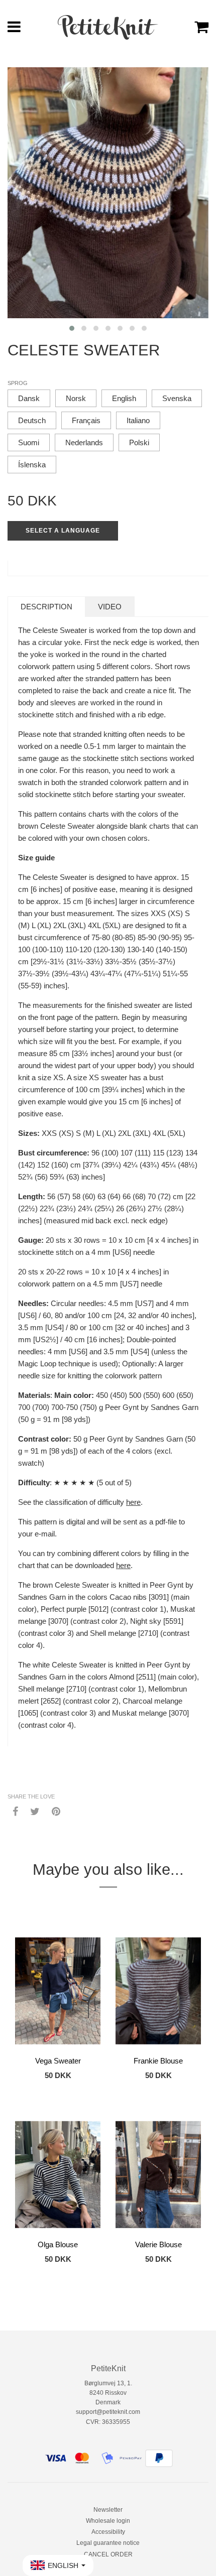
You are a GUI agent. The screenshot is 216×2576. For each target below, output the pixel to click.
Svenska (177, 398)
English (124, 398)
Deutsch (32, 420)
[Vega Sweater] (58, 1991)
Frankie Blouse (158, 2061)
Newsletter (108, 2510)
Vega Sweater (58, 2061)
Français (86, 420)
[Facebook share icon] (15, 1811)
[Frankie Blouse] (158, 1991)
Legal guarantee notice (108, 2543)
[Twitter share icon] (35, 1811)
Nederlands (84, 442)
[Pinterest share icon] (56, 1811)
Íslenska (32, 465)
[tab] (46, 607)
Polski (139, 442)
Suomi (29, 442)
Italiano (138, 420)
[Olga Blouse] (58, 2174)
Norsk (76, 398)
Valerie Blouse (158, 2244)
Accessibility (108, 2532)
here (133, 1502)
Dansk (29, 398)
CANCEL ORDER (108, 2554)
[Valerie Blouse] (158, 2174)
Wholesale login (108, 2521)
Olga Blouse (58, 2244)
